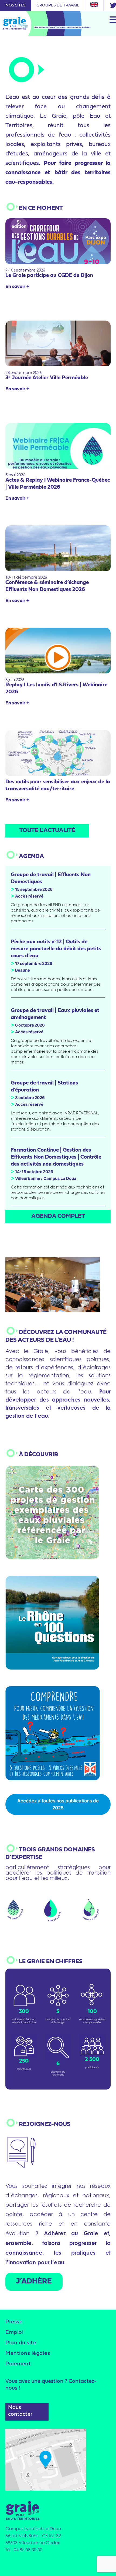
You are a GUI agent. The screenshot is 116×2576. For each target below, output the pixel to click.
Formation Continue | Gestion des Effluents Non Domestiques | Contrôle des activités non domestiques (56, 1157)
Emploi (14, 2332)
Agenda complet (58, 1216)
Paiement (18, 2364)
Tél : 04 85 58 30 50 (24, 2550)
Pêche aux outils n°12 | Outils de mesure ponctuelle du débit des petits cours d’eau (56, 949)
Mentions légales (28, 2353)
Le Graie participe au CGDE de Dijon (49, 276)
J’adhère (34, 2282)
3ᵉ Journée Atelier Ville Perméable (47, 378)
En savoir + (17, 287)
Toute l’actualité (47, 831)
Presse (14, 2322)
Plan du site (21, 2343)
